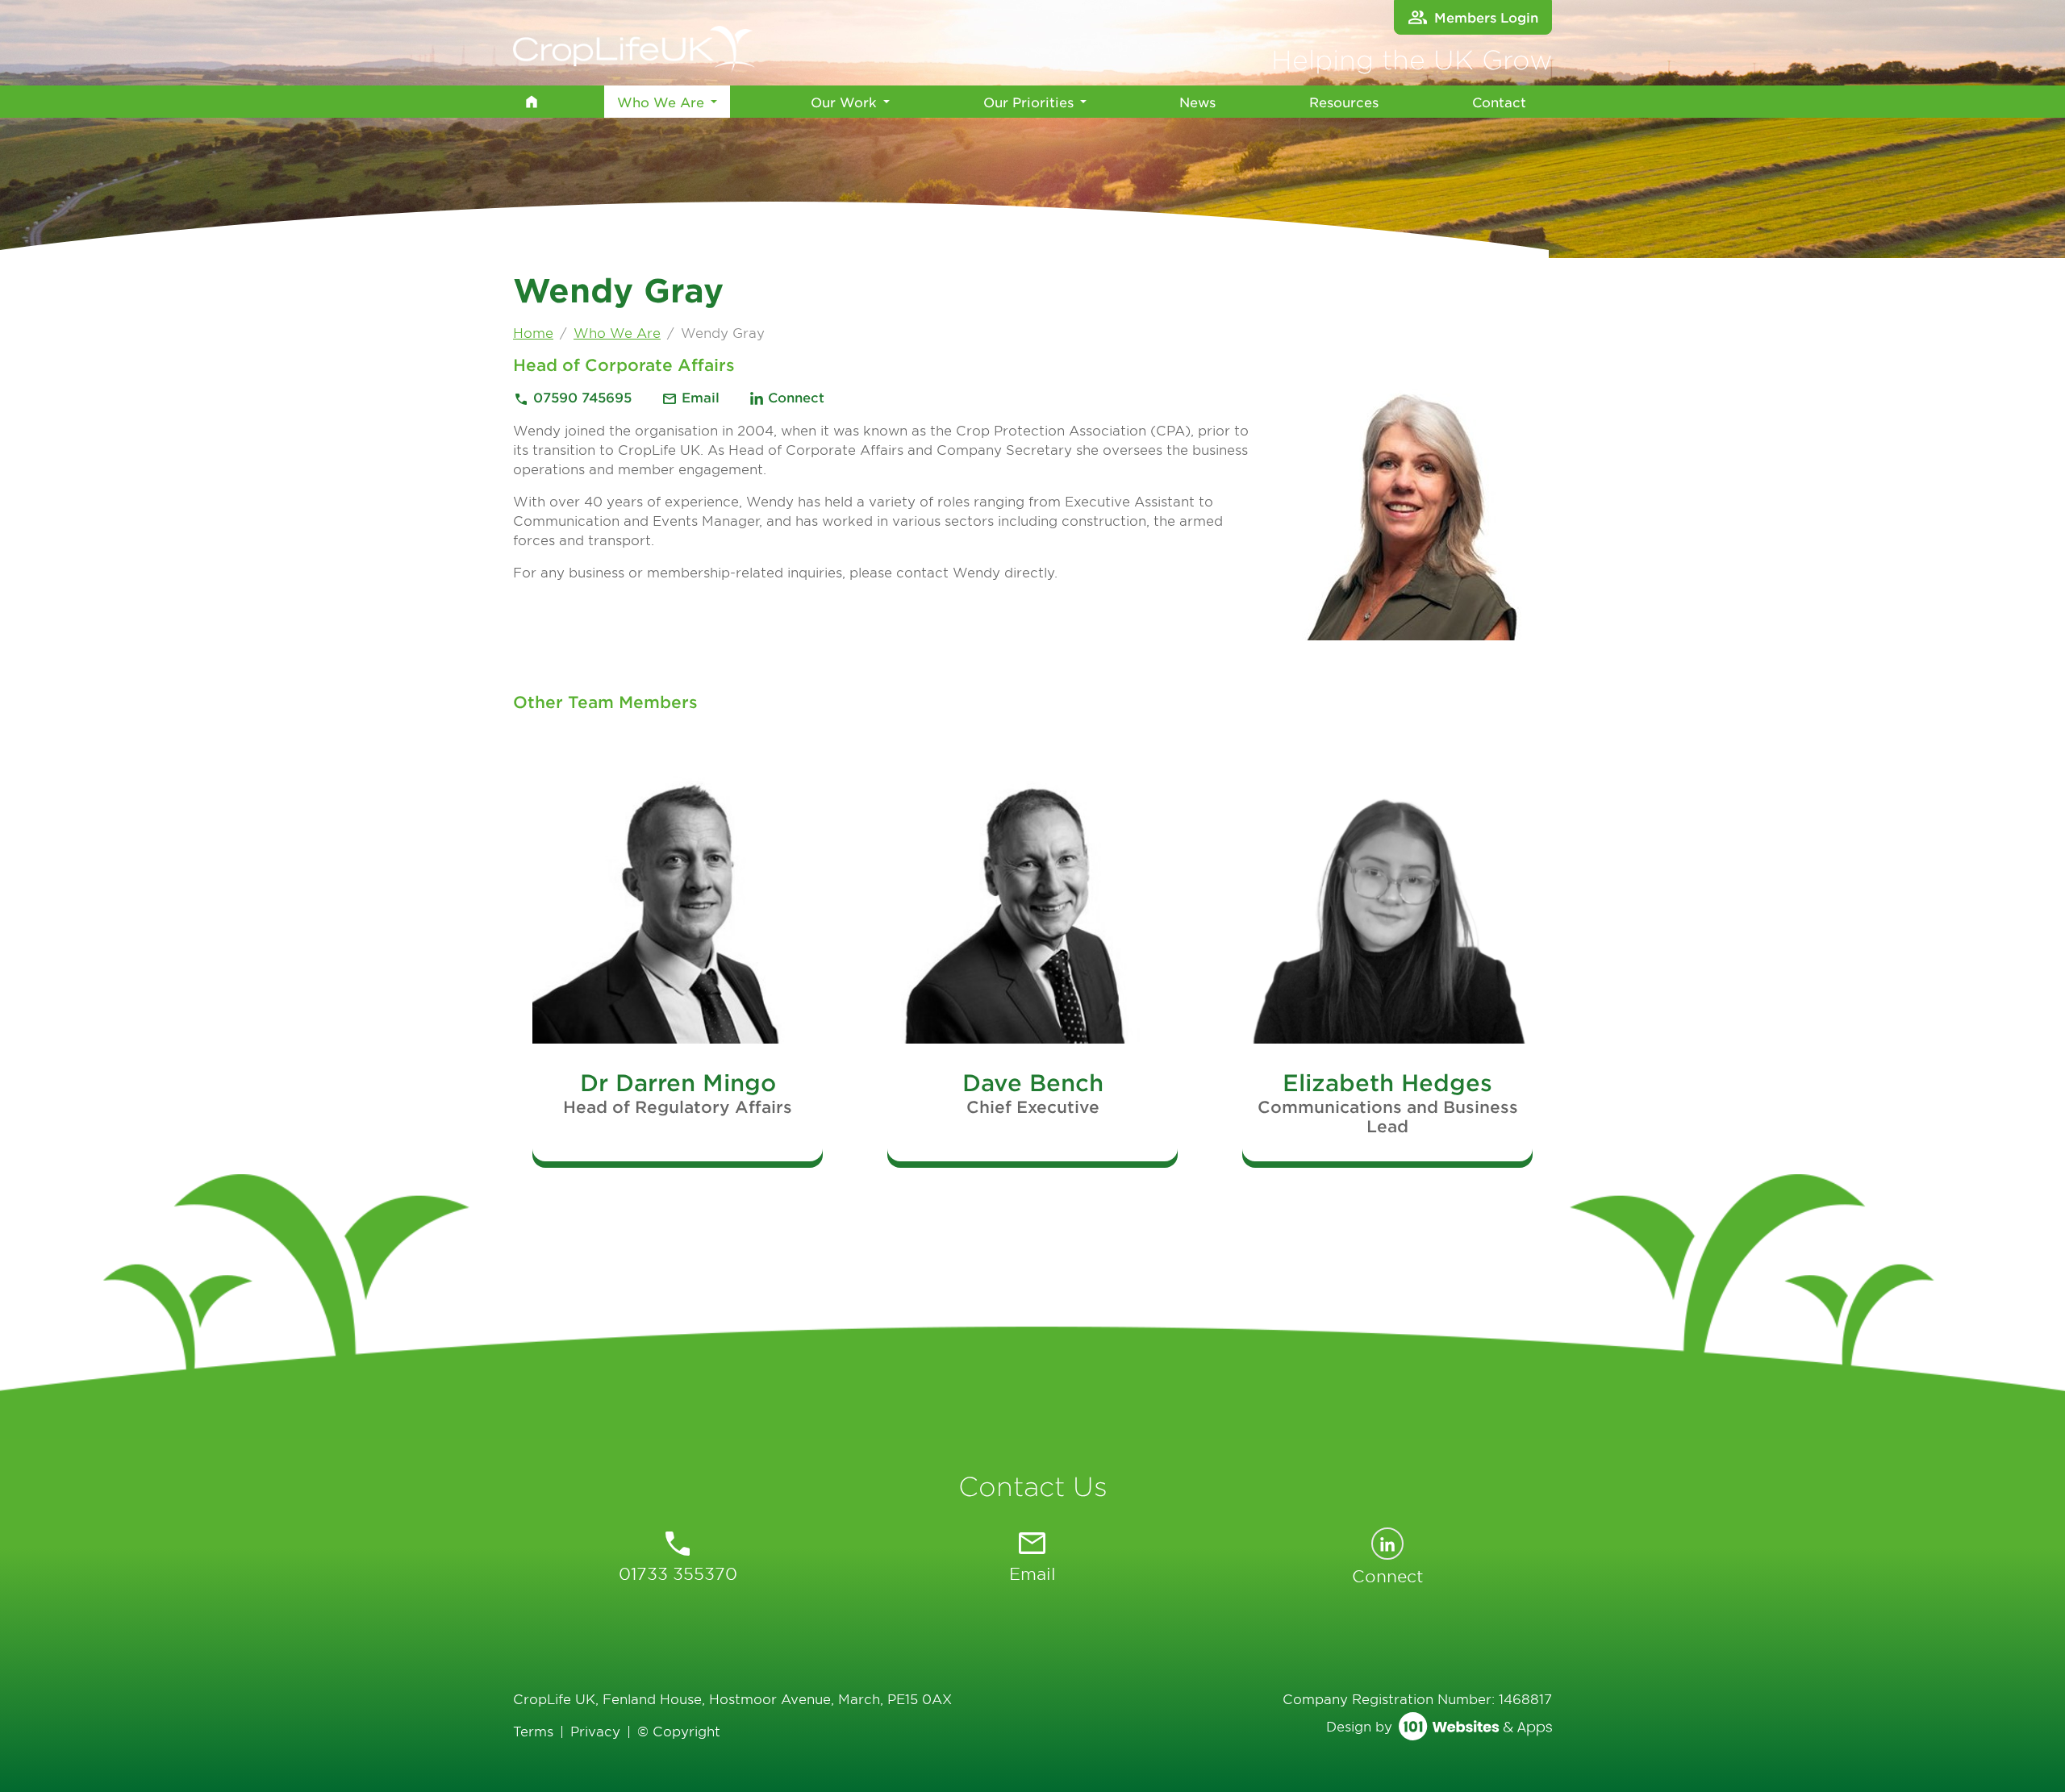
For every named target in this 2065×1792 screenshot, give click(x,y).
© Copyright (679, 1731)
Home (533, 332)
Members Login (1486, 17)
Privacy (595, 1731)
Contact (1499, 102)
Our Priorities (1028, 102)
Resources (1344, 102)
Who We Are (660, 101)
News (1197, 102)
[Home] (531, 102)
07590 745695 (574, 397)
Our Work (844, 102)
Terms (533, 1731)
